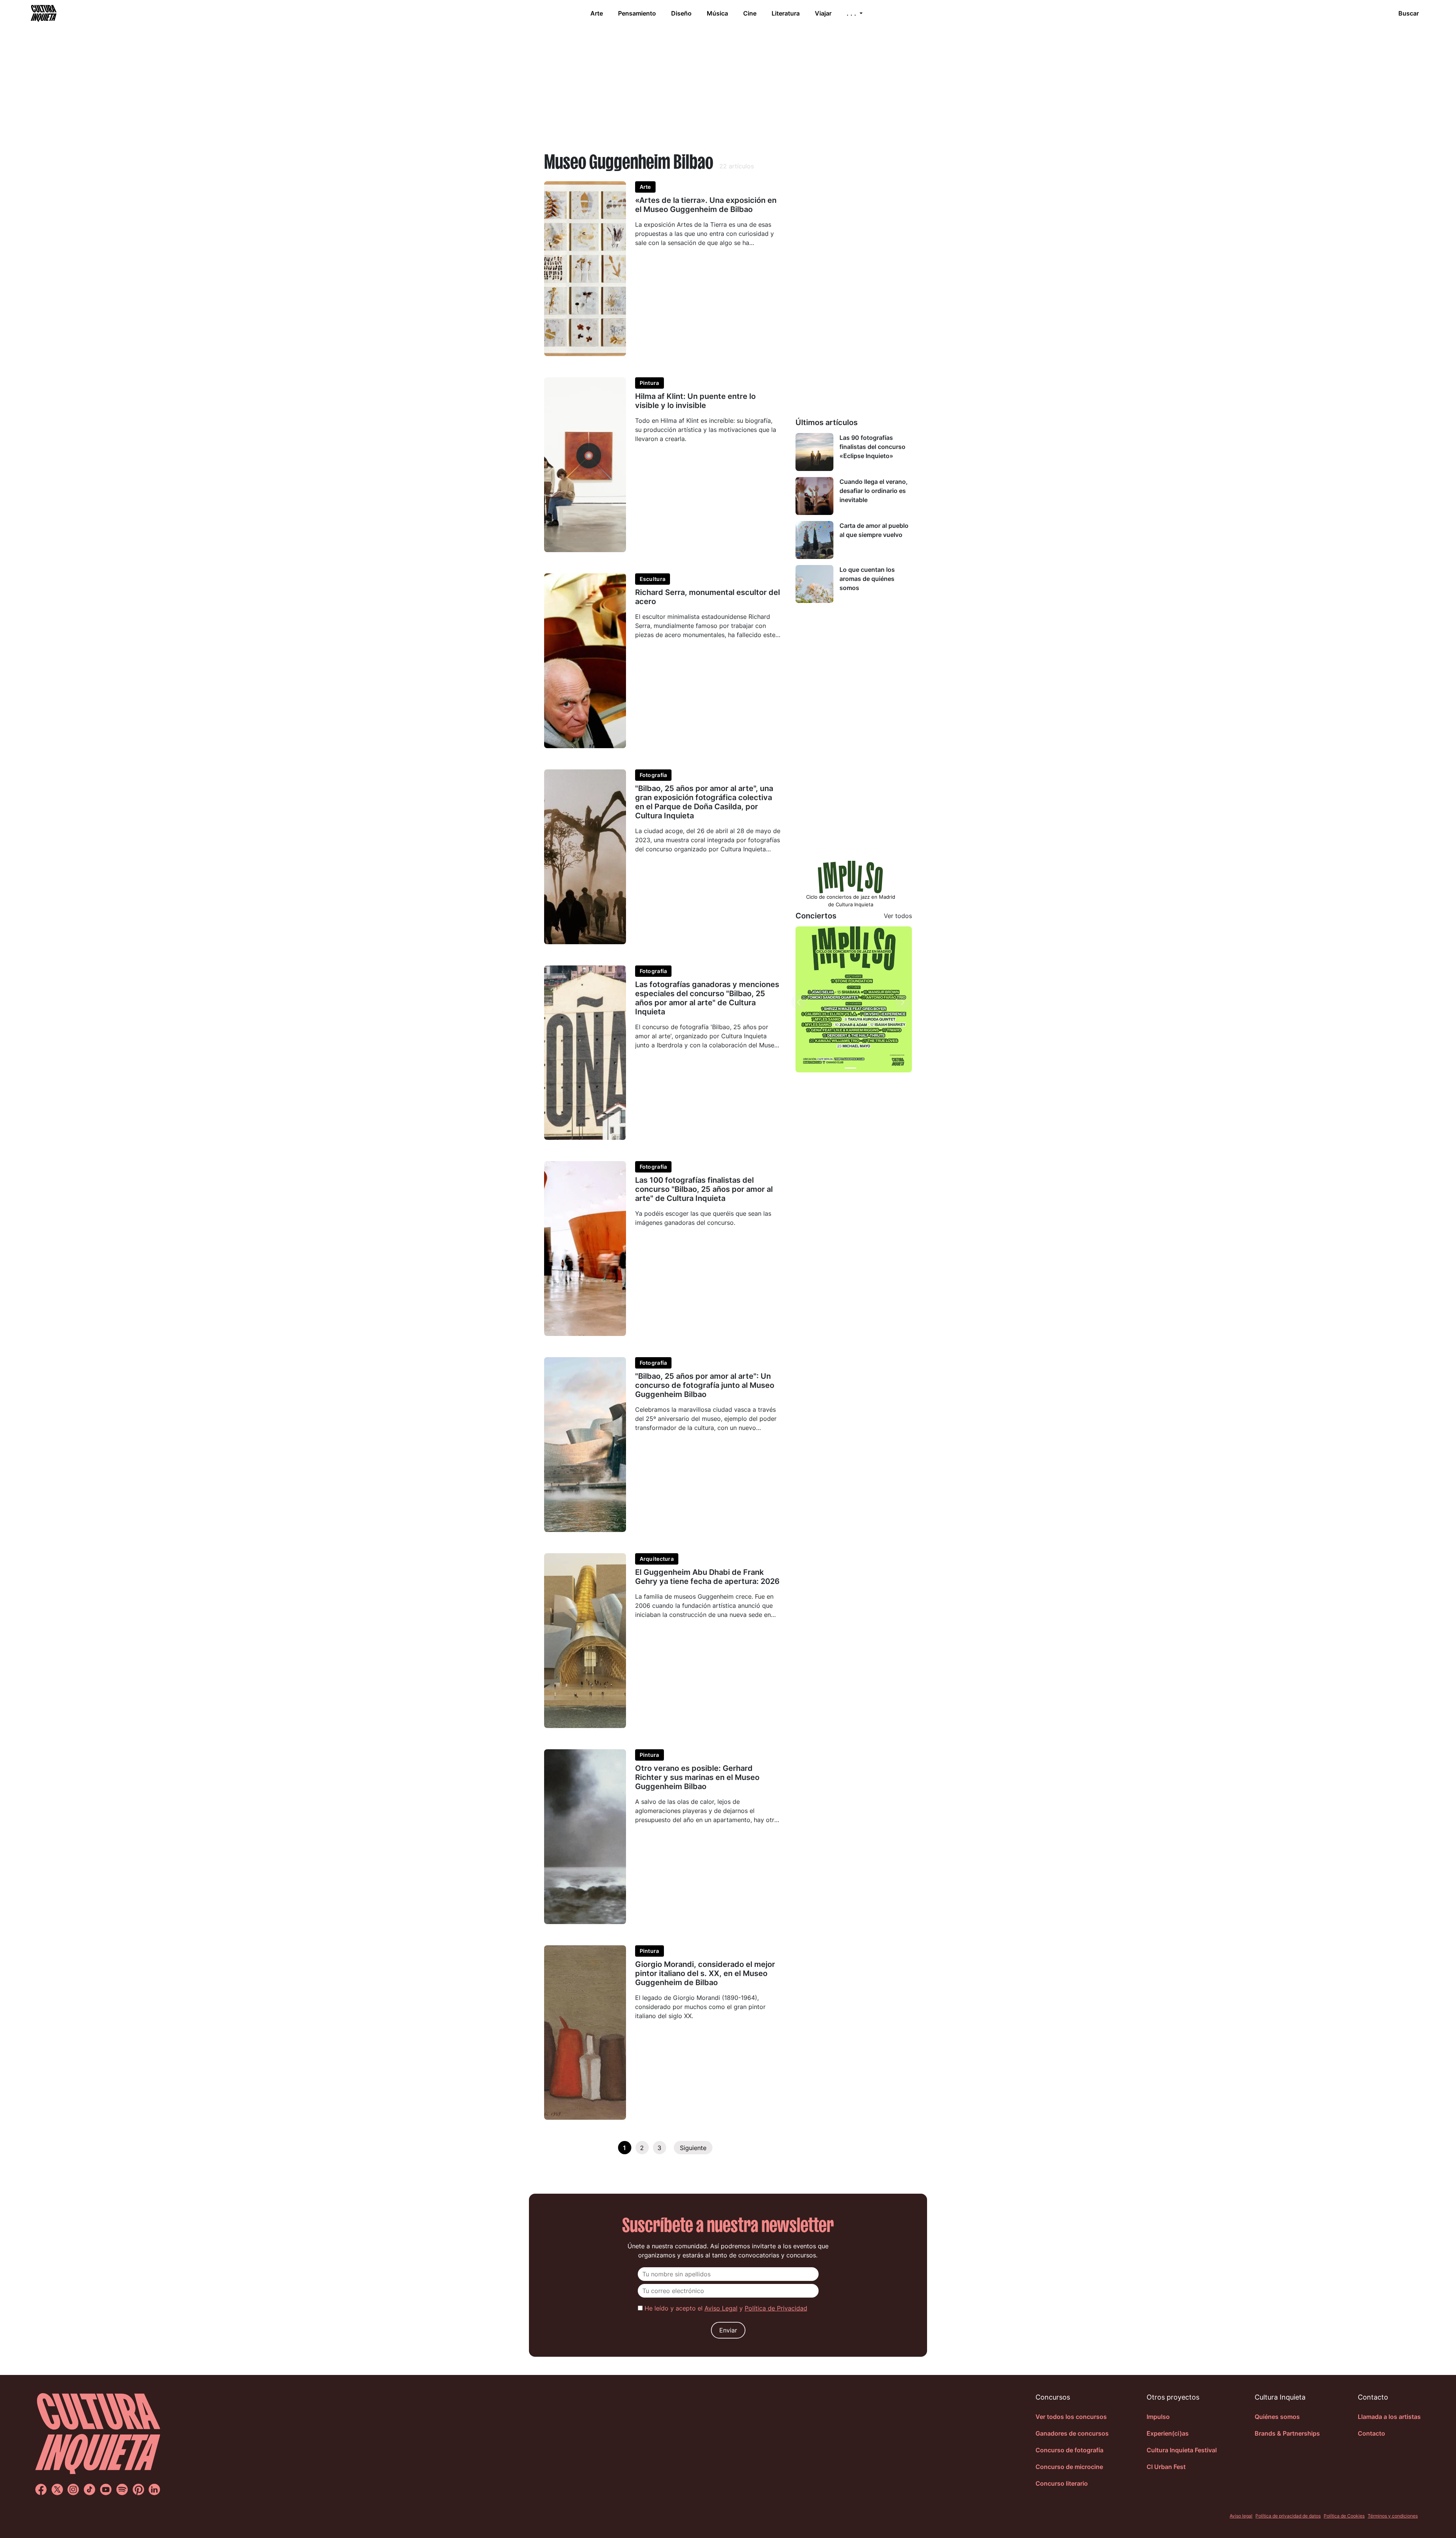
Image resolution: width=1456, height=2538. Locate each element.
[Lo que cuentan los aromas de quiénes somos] (814, 584)
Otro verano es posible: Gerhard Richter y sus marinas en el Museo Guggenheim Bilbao (697, 1777)
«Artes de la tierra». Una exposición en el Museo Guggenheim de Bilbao (706, 205)
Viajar (823, 13)
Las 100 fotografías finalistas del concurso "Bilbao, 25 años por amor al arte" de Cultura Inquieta (704, 1189)
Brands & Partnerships (1287, 2433)
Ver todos (898, 916)
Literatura (786, 13)
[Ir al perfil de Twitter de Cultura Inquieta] (57, 2489)
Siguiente (693, 2148)
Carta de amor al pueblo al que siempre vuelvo (874, 530)
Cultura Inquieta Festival (1182, 2450)
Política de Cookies (1344, 2516)
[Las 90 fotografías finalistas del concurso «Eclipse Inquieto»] (814, 452)
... (852, 13)
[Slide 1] (850, 1068)
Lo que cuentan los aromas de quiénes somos (867, 579)
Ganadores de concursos (1072, 2433)
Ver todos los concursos (1071, 2417)
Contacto (1371, 2433)
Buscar (1409, 13)
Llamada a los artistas (1389, 2417)
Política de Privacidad (776, 2308)
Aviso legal (1241, 2516)
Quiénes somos (1277, 2417)
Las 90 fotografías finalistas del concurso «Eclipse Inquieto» (872, 447)
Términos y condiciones (1393, 2516)
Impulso (1158, 2417)
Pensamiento (637, 13)
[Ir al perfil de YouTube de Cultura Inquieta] (106, 2489)
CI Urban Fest (1166, 2467)
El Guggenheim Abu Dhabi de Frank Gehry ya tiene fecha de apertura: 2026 (707, 1577)
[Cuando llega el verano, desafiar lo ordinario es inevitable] (814, 496)
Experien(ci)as (1168, 2433)
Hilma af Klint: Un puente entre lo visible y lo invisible (695, 401)
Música (717, 13)
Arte (597, 13)
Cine (750, 13)
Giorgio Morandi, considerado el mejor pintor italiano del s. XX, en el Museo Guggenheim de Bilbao (705, 1973)
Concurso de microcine (1069, 2467)
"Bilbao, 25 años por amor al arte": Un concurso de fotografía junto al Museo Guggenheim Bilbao (705, 1385)
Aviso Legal (721, 2308)
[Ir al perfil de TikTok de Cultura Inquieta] (89, 2489)
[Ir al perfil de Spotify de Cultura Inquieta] (122, 2489)
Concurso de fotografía (1069, 2450)
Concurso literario (1062, 2483)
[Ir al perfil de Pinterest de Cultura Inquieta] (138, 2489)
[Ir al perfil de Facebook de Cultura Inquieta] (41, 2489)
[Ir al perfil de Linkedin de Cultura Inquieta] (154, 2489)
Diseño (681, 13)
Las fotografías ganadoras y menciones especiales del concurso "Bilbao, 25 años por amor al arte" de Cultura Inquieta (707, 998)
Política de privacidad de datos (1288, 2516)
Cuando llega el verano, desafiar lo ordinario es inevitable (874, 491)
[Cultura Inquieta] (43, 13)
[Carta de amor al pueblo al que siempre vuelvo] (814, 540)
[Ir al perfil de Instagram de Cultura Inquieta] (73, 2489)
